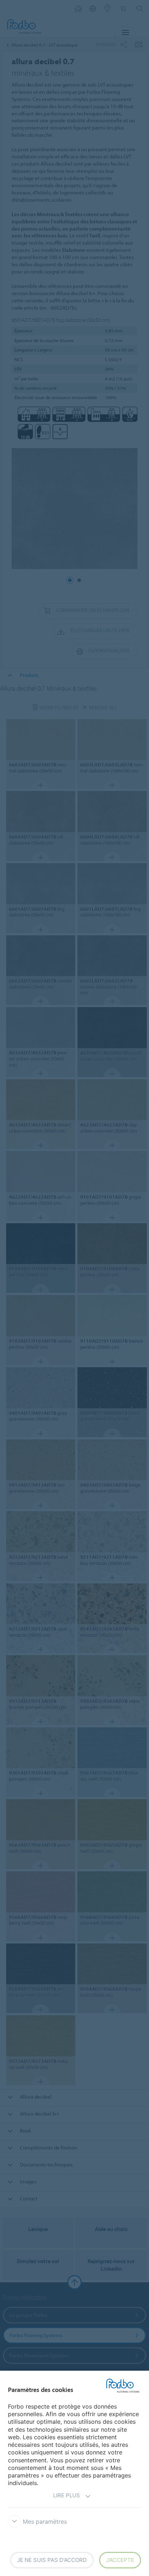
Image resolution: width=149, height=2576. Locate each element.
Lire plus (67, 2495)
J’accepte (120, 2560)
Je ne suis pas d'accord (52, 2560)
